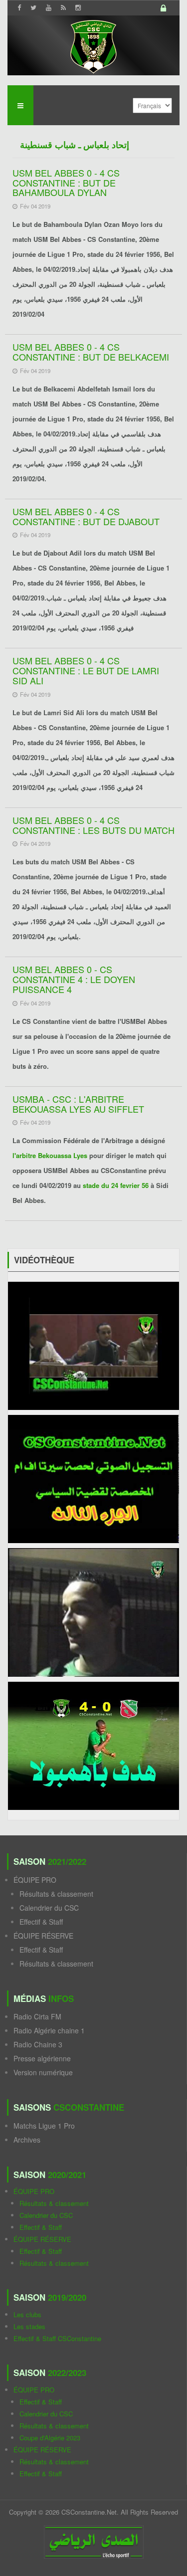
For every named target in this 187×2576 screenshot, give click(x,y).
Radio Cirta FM (37, 2016)
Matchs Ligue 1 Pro (44, 2126)
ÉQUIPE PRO (35, 1880)
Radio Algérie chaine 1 (49, 2030)
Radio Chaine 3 (38, 2044)
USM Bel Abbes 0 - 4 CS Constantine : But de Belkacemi (91, 352)
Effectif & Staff (41, 1922)
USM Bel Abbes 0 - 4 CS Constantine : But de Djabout (86, 516)
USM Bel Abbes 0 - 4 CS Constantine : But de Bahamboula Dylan (66, 183)
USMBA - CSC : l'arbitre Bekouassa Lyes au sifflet (78, 1104)
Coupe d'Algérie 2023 (50, 2438)
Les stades (29, 2326)
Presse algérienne (42, 2058)
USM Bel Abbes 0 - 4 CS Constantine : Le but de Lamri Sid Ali (86, 670)
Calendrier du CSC (49, 1908)
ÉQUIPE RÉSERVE (43, 1936)
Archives (27, 2140)
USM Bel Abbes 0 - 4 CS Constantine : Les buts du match (93, 825)
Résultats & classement (56, 1894)
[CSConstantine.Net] (93, 45)
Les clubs (27, 2314)
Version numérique (43, 2072)
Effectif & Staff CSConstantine (57, 2338)
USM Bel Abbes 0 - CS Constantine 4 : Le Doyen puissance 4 (74, 979)
